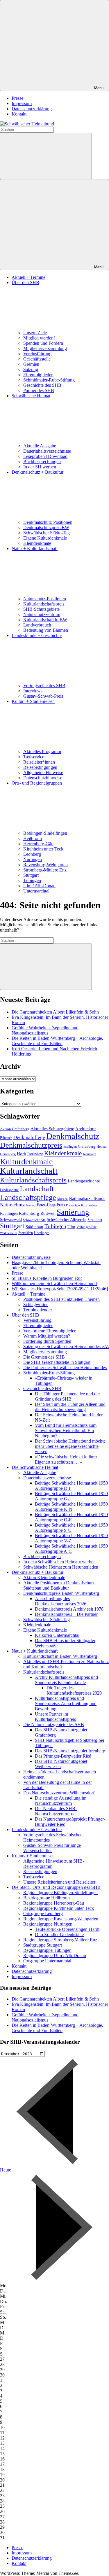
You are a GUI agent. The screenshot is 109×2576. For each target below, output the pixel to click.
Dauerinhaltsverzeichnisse (47, 451)
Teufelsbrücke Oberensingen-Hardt (67, 1929)
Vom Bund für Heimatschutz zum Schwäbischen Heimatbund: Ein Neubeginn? (66, 1430)
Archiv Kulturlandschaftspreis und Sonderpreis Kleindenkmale (66, 1680)
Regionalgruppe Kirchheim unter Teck (59, 1908)
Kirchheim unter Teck (43, 849)
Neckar (31, 1205)
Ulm (71, 1227)
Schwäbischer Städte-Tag (47, 533)
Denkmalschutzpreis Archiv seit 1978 (69, 1609)
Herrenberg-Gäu (38, 844)
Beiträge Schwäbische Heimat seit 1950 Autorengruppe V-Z (71, 1538)
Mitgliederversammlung (45, 348)
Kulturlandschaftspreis (44, 604)
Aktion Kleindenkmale (44, 1577)
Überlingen (42, 1233)
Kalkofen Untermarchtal (57, 1635)
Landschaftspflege (28, 1197)
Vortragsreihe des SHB (44, 686)
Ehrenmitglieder (38, 375)
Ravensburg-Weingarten (45, 865)
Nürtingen (33, 859)
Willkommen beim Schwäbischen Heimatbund (54, 1283)
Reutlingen (9, 1213)
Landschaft (37, 1189)
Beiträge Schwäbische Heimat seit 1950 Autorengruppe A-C (71, 1549)
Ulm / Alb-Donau (39, 886)
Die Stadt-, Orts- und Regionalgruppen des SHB (56, 1887)
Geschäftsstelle (37, 359)
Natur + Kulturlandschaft (35, 1651)
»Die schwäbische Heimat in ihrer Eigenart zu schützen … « (66, 1459)
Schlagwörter (35, 1304)
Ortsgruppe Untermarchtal (47, 1961)
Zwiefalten (26, 1233)
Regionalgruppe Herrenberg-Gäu (54, 1903)
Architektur (86, 1129)
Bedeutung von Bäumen (46, 630)
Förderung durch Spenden (47, 1341)
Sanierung (73, 1212)
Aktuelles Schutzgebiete (52, 1129)
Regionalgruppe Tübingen (47, 1950)
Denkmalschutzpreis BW (46, 527)
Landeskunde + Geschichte (37, 1829)
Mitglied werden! (39, 338)
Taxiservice (34, 757)
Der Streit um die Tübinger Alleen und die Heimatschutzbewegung (70, 1407)
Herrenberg (8, 1154)
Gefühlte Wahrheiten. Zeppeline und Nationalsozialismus (45, 1030)
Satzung (31, 369)
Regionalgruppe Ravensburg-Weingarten (61, 1919)
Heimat (101, 1147)
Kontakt (19, 114)
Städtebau (34, 1227)
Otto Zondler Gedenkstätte (59, 1934)
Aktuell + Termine (28, 277)
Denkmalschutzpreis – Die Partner (66, 1614)
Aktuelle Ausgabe (40, 446)
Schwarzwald (11, 1220)
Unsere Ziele (35, 333)
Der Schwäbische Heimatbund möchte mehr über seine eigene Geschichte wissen (70, 1446)
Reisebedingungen (40, 767)
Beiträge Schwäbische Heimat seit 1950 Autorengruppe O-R (71, 1517)
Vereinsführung (37, 354)
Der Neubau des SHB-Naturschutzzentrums (56, 1811)
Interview (35, 1154)
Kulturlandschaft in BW (45, 620)
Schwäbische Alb (34, 1220)
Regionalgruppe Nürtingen (48, 1924)
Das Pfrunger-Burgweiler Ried (63, 1756)
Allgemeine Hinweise (43, 772)
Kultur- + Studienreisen (33, 1856)
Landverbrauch (37, 625)
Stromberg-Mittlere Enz (45, 870)
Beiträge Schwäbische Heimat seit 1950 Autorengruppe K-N (71, 1507)
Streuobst (95, 1220)
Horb (22, 1154)
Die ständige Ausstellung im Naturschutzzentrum (61, 1801)
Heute (6, 2170)
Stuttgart (31, 875)
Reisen (93, 1205)
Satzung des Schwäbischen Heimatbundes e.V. (66, 1346)
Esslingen (70, 1147)
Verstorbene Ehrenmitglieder (49, 1331)
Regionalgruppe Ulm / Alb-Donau (55, 1955)
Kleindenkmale (37, 543)
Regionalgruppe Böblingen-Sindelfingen (60, 1892)
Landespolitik (9, 1190)
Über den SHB (25, 1315)
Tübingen (32, 880)
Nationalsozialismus (87, 1198)
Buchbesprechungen (42, 462)
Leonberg (32, 854)
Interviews (33, 691)
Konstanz (89, 1154)
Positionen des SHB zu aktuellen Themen (61, 1299)
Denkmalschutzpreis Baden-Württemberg (61, 1593)
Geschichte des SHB (42, 385)
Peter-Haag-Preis (51, 1205)
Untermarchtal (36, 891)
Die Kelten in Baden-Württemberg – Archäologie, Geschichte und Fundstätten (57, 1041)
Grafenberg (87, 1146)
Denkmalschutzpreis (31, 1145)
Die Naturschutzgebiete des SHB (54, 1724)
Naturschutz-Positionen (45, 599)
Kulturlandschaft (29, 1171)
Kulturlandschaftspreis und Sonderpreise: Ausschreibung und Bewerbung (66, 1703)
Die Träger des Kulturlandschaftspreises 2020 (74, 1690)
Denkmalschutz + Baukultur (37, 1572)
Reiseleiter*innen (39, 762)
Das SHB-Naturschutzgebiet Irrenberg (70, 1751)
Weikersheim (9, 1233)
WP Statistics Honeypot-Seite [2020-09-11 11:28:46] (60, 1289)
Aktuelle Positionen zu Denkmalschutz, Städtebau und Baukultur (59, 1585)
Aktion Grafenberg (15, 1129)
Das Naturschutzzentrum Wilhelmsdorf (59, 1793)
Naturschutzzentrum (42, 614)
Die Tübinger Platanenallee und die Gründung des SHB (67, 1396)
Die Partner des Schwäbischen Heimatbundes (65, 1367)
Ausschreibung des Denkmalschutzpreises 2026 (61, 1601)
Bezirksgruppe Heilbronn (47, 1898)
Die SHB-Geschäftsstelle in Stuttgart (57, 1362)
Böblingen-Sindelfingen (45, 833)
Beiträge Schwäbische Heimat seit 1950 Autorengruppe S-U (71, 1528)
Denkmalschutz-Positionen (48, 522)
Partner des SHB (39, 390)
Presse (17, 98)
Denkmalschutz (73, 1136)
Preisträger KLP (77, 1205)
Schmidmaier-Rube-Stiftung (49, 380)
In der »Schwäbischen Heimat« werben (59, 1562)
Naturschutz (12, 1205)
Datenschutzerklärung (32, 109)
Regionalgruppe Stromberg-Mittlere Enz (60, 1940)
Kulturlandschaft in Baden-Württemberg (60, 1656)
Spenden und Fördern (43, 343)
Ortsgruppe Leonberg (43, 1913)
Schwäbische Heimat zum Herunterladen (61, 1567)
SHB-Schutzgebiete (41, 609)
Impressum (22, 103)
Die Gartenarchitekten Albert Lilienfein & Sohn (55, 1012)
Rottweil (48, 1213)
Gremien (31, 364)
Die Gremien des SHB (44, 1357)
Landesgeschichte (84, 1181)
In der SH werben (40, 467)
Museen (62, 1199)
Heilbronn (33, 838)
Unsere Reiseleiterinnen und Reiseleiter (59, 1882)
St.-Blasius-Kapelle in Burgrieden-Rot (47, 1278)
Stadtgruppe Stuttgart (43, 1945)
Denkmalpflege (29, 1137)
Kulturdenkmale (26, 1162)
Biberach (6, 1138)
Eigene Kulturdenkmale (45, 538)
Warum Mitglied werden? (47, 1336)
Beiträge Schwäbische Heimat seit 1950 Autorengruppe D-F (71, 1486)
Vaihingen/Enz (86, 1227)
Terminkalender (38, 1310)
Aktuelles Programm (42, 751)
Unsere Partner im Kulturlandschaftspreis (55, 1717)
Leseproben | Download (45, 456)
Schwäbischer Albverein (67, 1220)
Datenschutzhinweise (43, 778)
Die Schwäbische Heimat (35, 1467)
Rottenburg (29, 1213)
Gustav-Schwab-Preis (43, 696)
